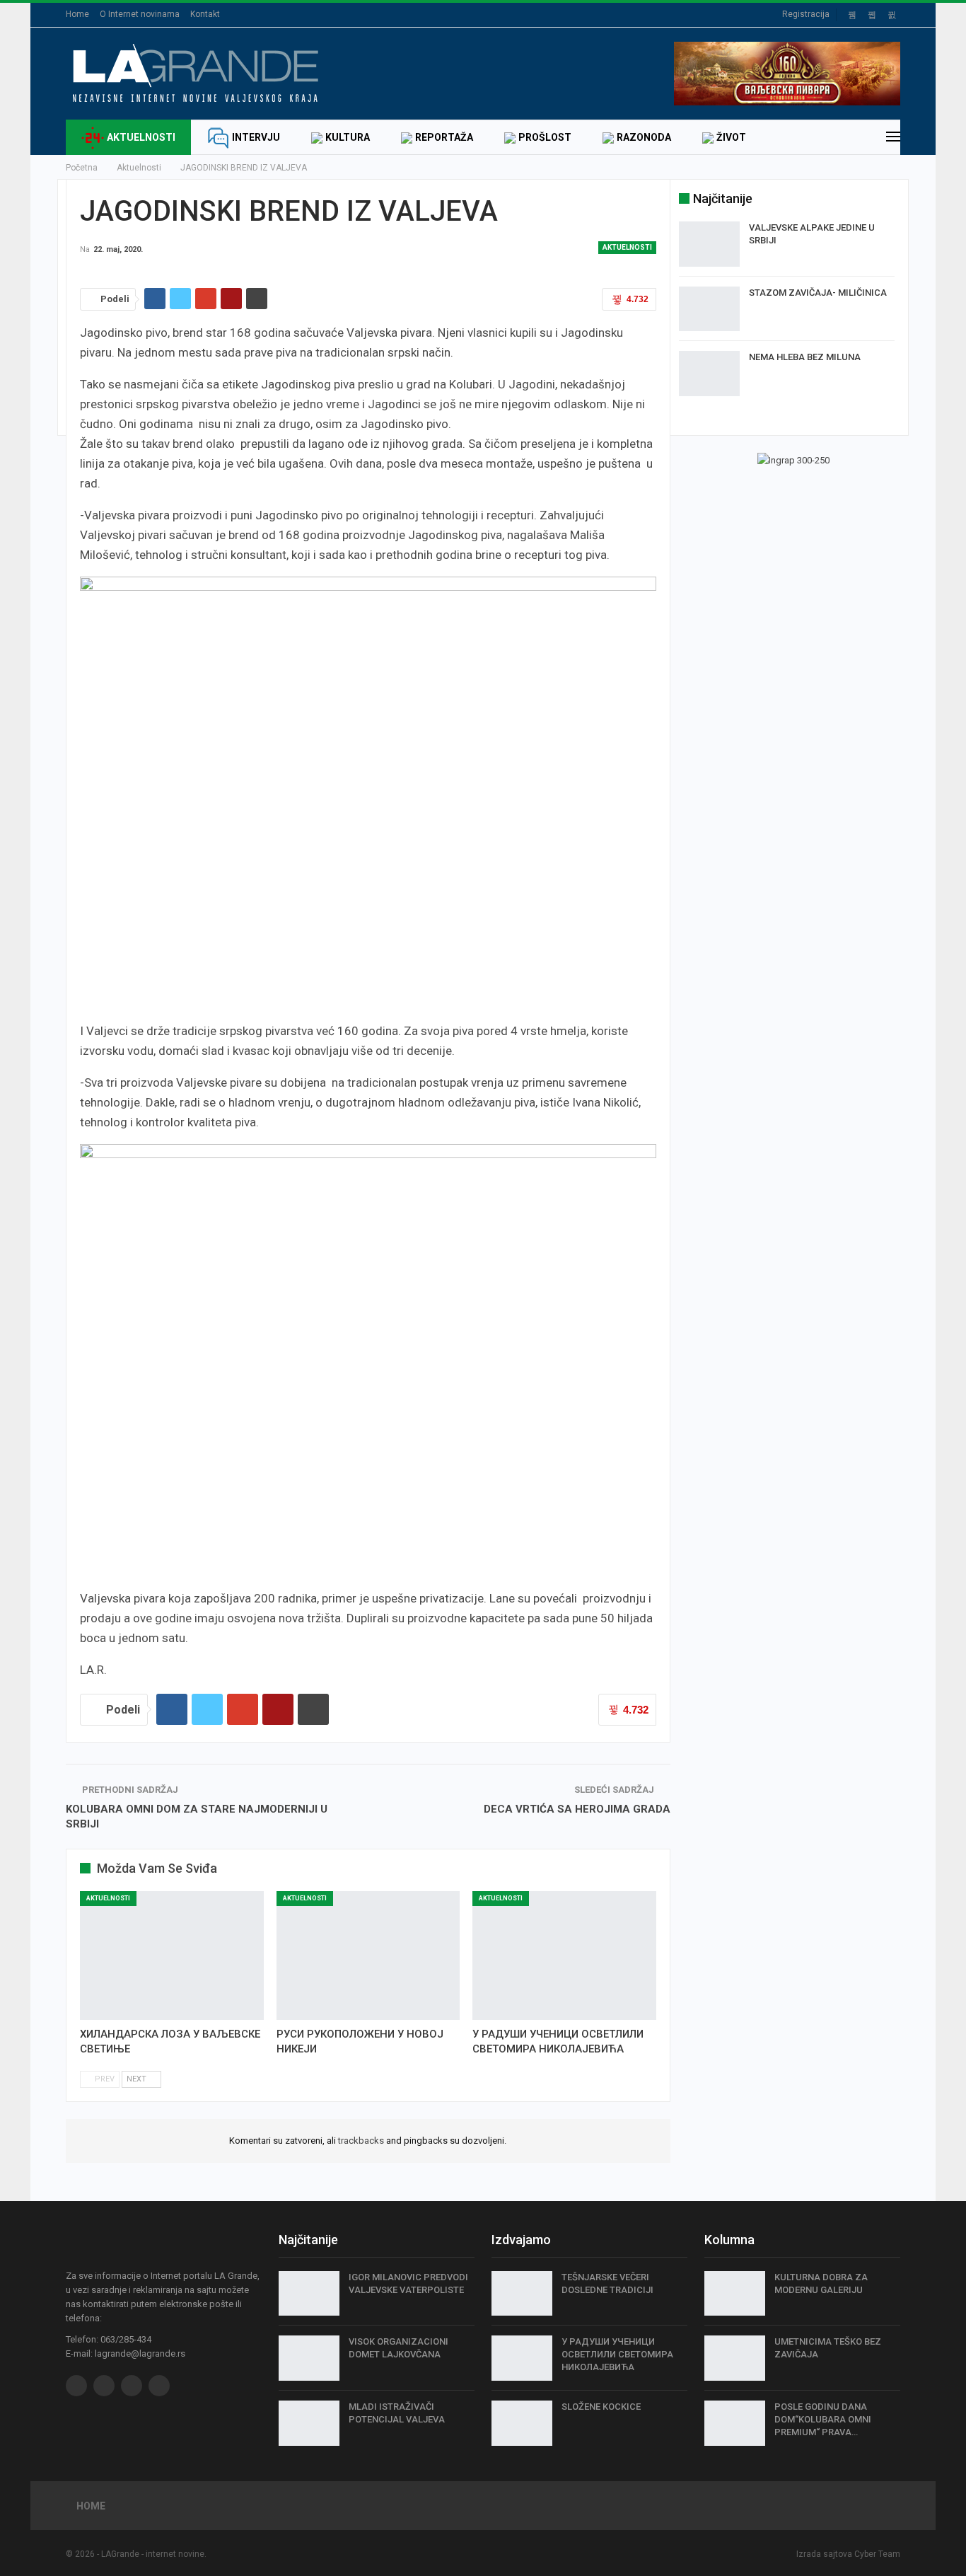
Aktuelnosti (141, 137)
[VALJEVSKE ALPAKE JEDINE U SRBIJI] (709, 244)
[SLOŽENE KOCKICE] (522, 2423)
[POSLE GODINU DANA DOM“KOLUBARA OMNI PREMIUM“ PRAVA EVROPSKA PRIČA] (735, 2423)
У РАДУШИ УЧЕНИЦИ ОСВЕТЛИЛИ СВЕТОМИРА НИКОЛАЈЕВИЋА (617, 2354)
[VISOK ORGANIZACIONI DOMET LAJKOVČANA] (309, 2358)
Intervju (256, 137)
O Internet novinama (140, 14)
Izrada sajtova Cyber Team (848, 2554)
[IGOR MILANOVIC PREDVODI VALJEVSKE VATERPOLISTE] (309, 2294)
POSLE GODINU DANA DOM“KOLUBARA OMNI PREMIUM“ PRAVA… (823, 2419)
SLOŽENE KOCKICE (601, 2407)
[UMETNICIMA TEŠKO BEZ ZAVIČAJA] (735, 2358)
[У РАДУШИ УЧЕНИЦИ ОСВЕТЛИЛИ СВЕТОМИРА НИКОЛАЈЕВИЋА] (564, 1956)
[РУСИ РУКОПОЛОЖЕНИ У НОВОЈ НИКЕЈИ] (368, 1956)
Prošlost (545, 137)
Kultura (348, 137)
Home (77, 14)
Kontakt (205, 14)
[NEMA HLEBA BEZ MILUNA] (709, 374)
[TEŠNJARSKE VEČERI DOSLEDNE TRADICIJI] (522, 2294)
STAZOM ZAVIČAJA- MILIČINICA (818, 293)
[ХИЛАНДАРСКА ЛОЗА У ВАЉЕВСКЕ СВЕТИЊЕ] (172, 1956)
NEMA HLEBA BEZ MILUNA (805, 357)
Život (731, 137)
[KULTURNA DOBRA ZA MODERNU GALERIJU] (735, 2294)
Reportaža (444, 137)
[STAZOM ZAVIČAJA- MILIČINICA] (709, 309)
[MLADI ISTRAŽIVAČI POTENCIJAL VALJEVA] (309, 2423)
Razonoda (644, 137)
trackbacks (361, 2141)
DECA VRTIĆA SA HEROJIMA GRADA (577, 1809)
